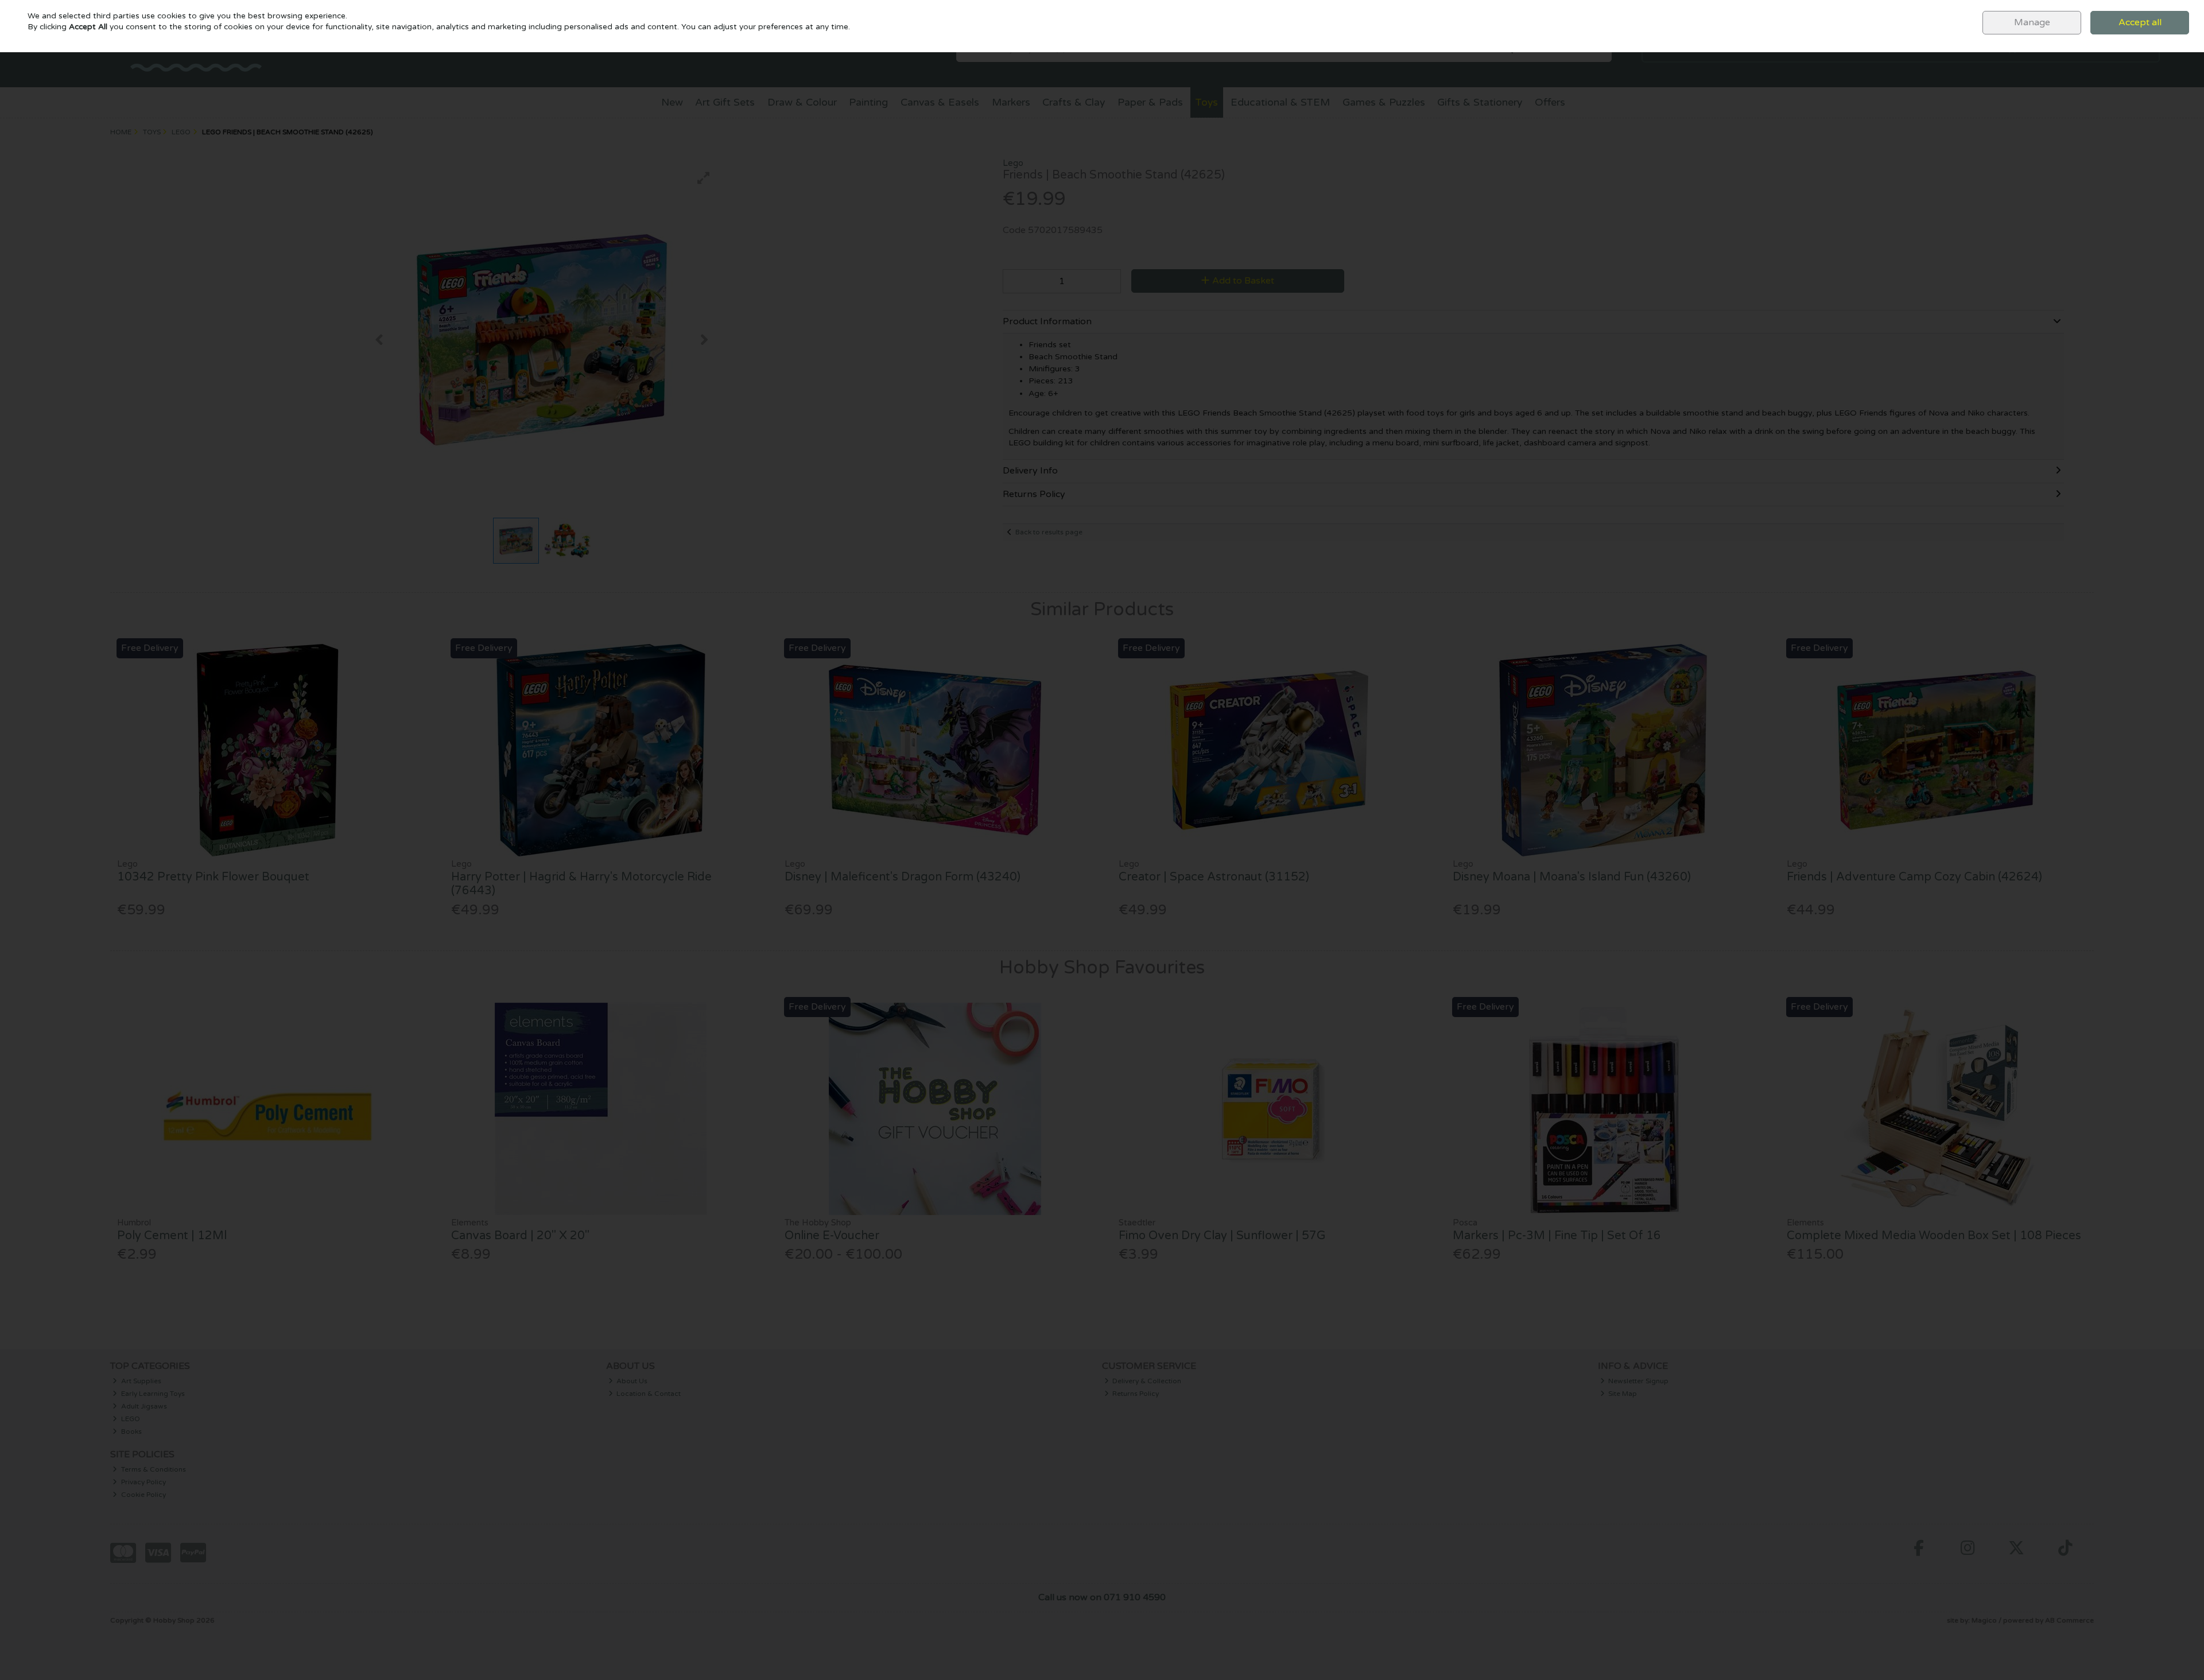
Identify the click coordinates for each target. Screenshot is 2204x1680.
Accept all (2140, 22)
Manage (2032, 22)
